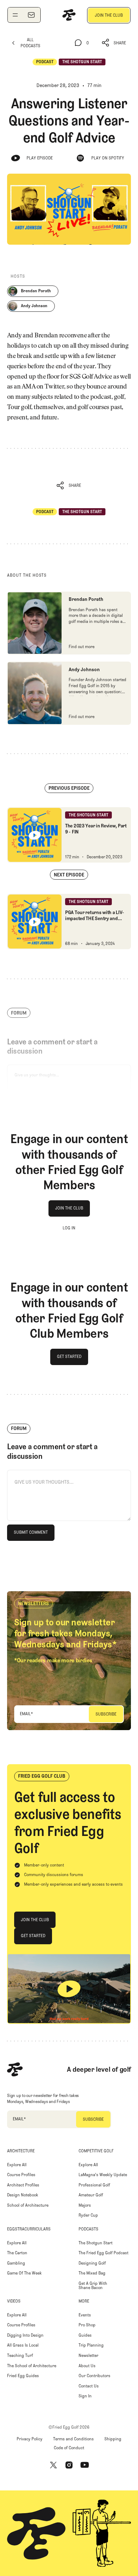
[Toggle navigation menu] (15, 15)
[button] (114, 43)
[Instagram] (69, 2465)
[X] (53, 2465)
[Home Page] (69, 15)
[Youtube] (85, 2465)
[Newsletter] (31, 15)
